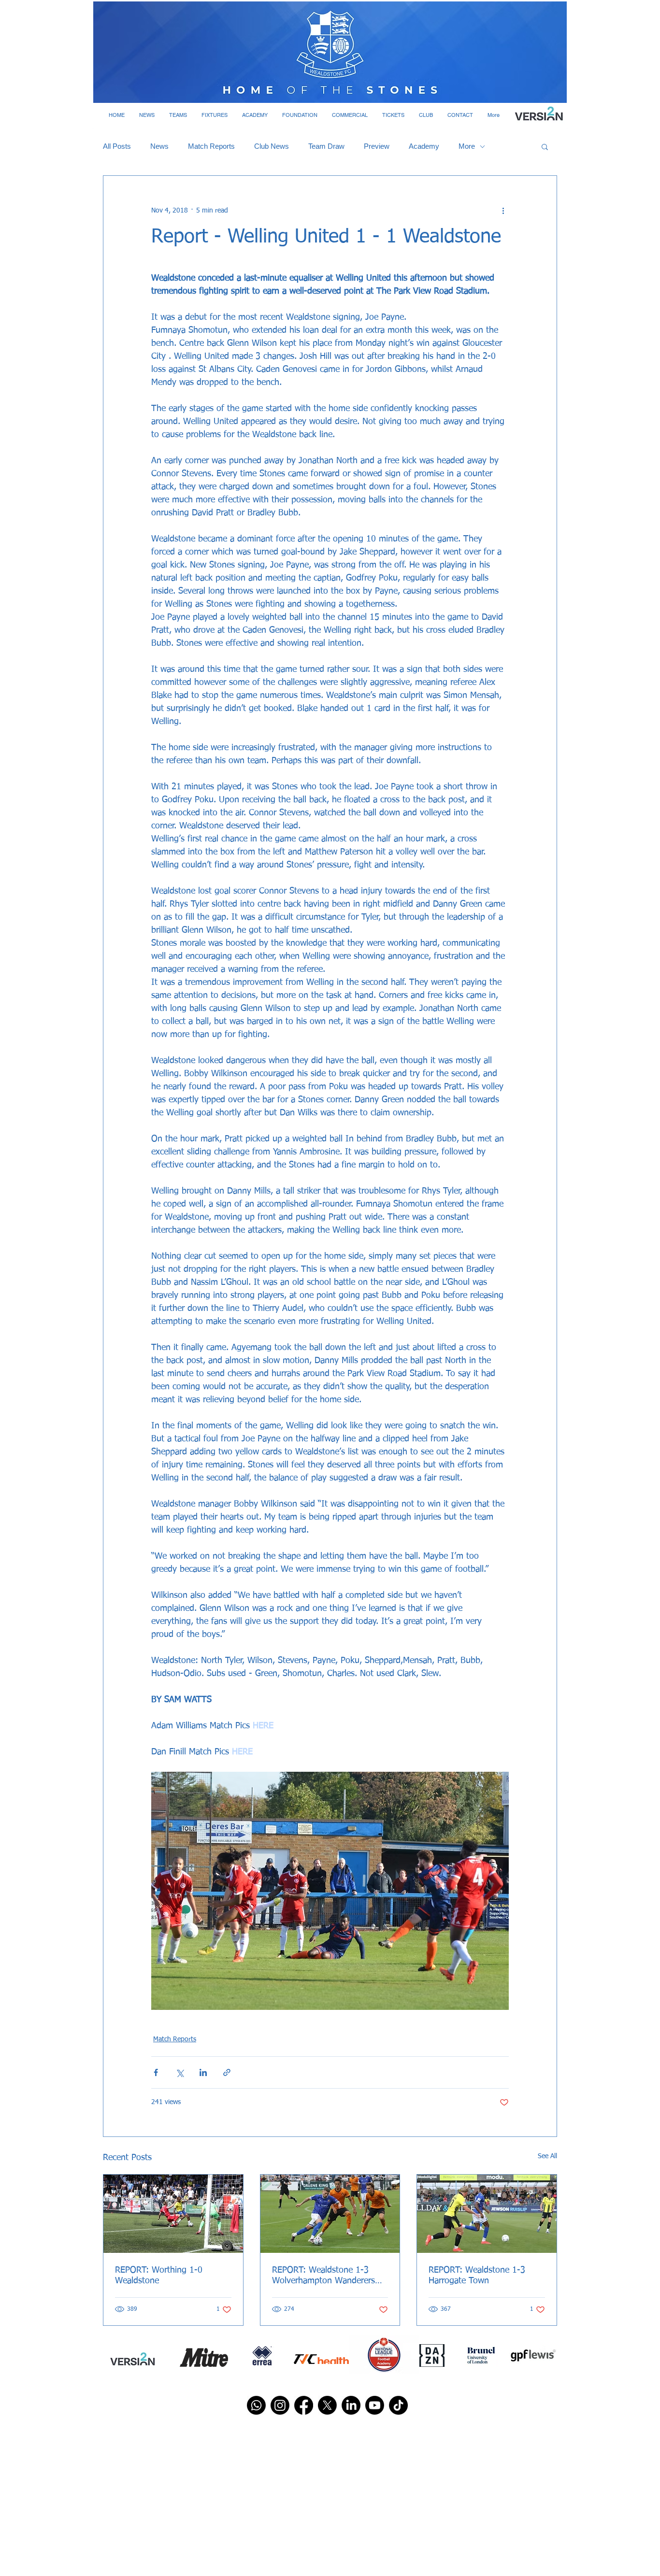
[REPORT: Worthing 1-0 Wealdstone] (173, 2214)
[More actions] (503, 211)
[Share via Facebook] (156, 2072)
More (467, 146)
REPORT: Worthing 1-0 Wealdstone (159, 2276)
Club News (272, 146)
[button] (147, 115)
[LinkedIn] (351, 2405)
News (159, 146)
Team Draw (326, 146)
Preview (377, 146)
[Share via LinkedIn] (203, 2072)
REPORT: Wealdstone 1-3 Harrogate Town (477, 2276)
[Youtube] (375, 2405)
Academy (424, 146)
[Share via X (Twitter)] (179, 2072)
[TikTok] (398, 2405)
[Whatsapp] (256, 2405)
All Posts (117, 146)
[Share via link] (227, 2072)
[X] (327, 2405)
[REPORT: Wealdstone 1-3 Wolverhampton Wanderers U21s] (330, 2214)
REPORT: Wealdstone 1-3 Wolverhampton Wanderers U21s (323, 2276)
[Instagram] (280, 2405)
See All (547, 2156)
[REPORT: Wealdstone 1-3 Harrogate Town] (487, 2214)
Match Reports (211, 146)
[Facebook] (304, 2405)
